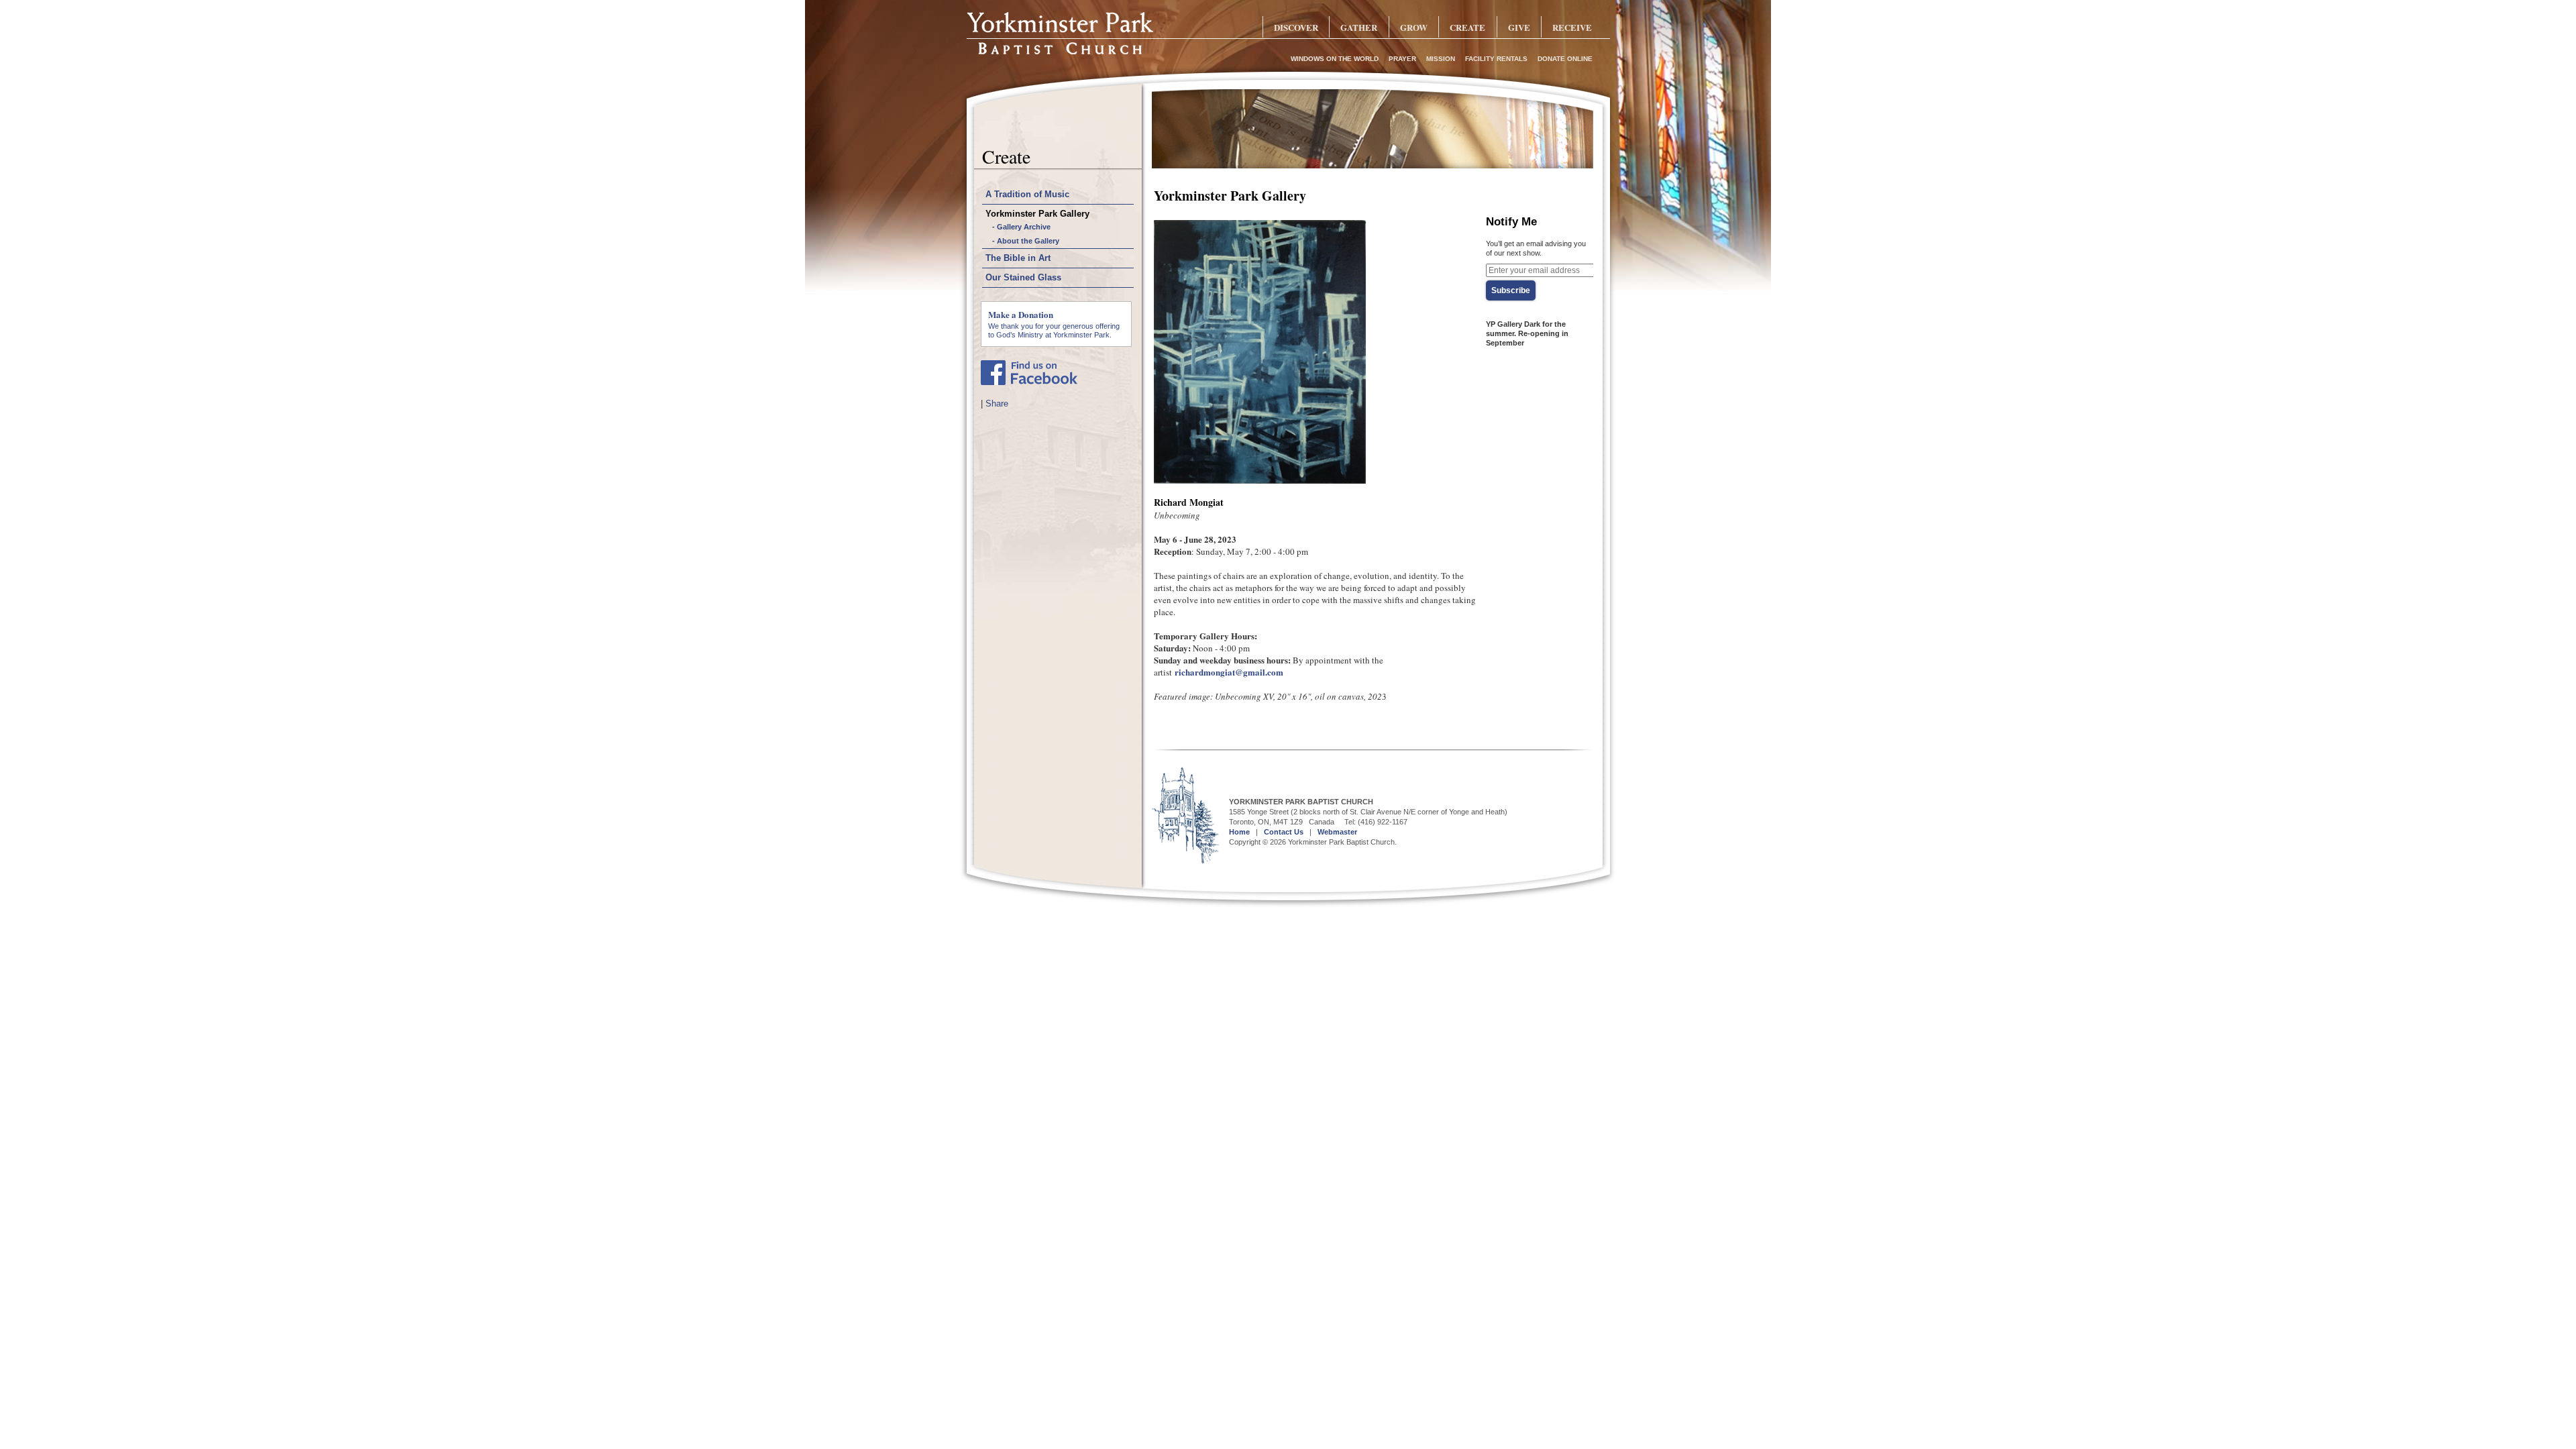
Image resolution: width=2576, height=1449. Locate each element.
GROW (1414, 27)
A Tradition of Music (1027, 194)
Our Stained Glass (1023, 277)
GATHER (1359, 27)
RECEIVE (1572, 27)
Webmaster (1337, 832)
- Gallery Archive (1021, 227)
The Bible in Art (1018, 258)
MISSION (1441, 59)
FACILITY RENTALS (1496, 59)
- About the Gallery (1026, 241)
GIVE (1519, 27)
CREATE (1467, 27)
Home (1239, 832)
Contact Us (1284, 832)
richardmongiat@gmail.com (1229, 672)
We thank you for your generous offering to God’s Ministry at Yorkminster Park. (1054, 323)
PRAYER (1402, 59)
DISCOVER (1296, 27)
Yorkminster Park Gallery (1037, 214)
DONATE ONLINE (1565, 59)
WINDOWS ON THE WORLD (1335, 59)
